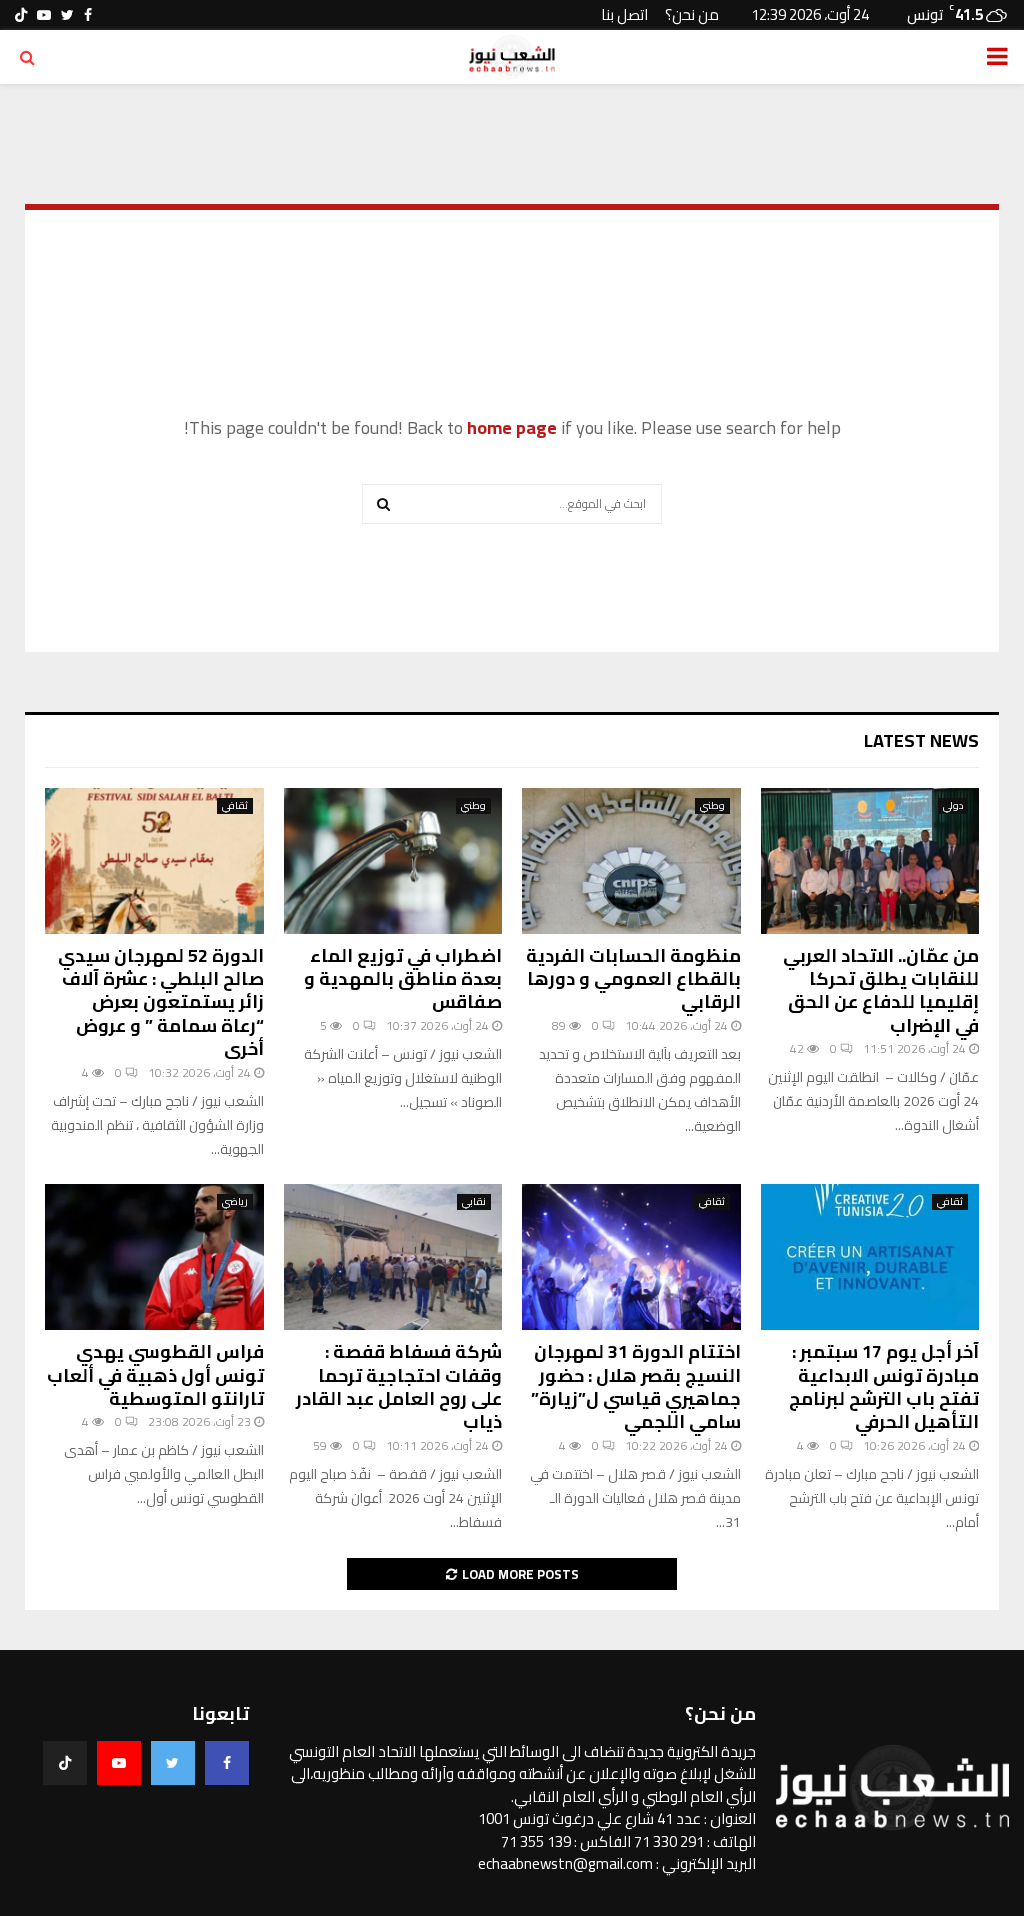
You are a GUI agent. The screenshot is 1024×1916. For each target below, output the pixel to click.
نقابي (474, 1202)
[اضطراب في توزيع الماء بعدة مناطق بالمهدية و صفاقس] (393, 861)
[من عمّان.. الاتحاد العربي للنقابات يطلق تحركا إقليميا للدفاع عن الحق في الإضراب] (870, 861)
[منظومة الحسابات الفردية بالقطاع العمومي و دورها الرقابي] (631, 861)
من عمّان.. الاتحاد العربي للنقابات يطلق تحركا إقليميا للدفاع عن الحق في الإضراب (881, 990)
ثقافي (235, 806)
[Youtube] (119, 1763)
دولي (953, 806)
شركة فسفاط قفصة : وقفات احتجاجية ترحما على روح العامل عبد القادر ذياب (399, 1386)
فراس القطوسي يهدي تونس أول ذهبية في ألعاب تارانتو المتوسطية (155, 1375)
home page (512, 427)
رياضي (235, 1202)
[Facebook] (227, 1763)
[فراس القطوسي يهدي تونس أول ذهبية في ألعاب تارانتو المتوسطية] (154, 1257)
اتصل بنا (624, 14)
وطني (712, 806)
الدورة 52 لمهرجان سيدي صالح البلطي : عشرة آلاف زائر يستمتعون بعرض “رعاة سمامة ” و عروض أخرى (161, 1002)
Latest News (921, 740)
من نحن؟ (692, 14)
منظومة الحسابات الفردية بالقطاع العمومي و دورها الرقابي (633, 979)
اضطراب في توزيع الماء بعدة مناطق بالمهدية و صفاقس (403, 979)
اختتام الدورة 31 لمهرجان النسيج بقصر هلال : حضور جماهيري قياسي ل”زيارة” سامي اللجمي (636, 1386)
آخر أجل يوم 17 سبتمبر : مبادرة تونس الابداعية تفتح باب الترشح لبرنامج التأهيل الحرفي (884, 1386)
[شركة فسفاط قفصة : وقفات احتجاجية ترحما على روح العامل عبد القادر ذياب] (393, 1257)
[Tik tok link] (21, 15)
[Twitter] (173, 1763)
